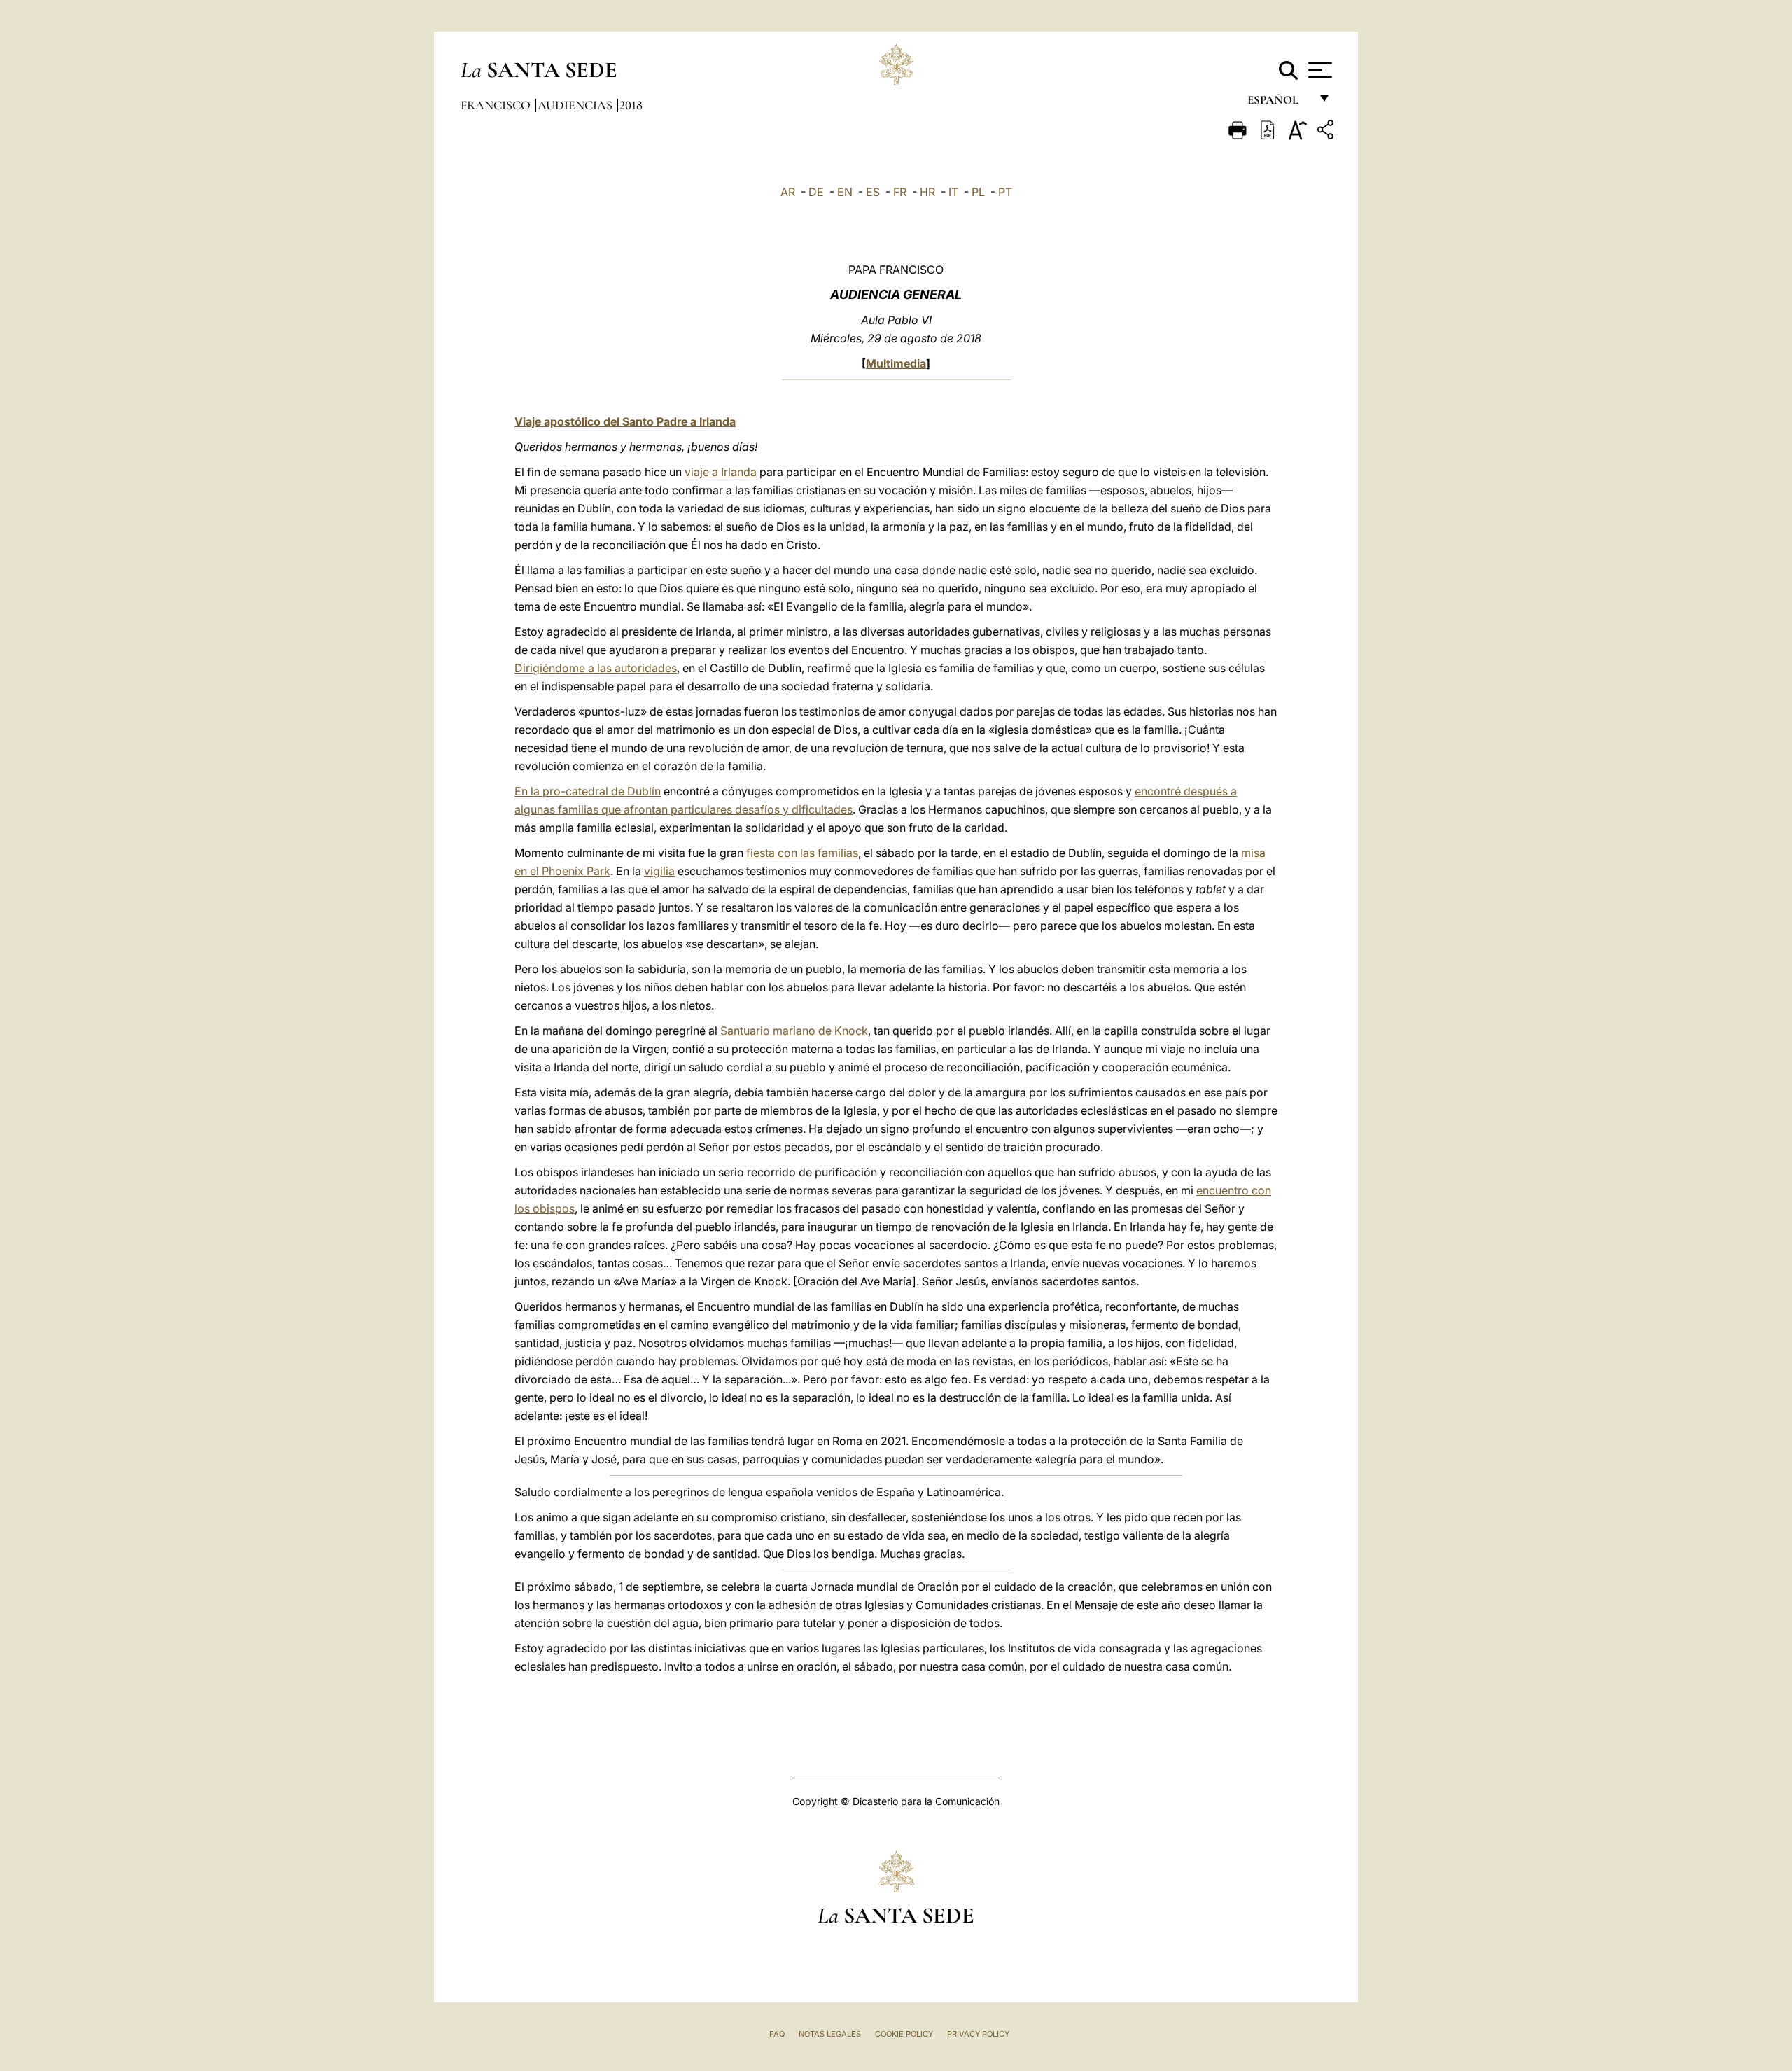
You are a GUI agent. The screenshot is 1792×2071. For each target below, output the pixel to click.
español (1279, 103)
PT (1005, 192)
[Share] (1327, 132)
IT (953, 192)
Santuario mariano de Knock (794, 1031)
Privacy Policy (978, 2034)
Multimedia (896, 363)
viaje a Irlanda (721, 472)
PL (978, 192)
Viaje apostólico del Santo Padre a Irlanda (625, 421)
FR (900, 192)
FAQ (777, 2034)
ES (873, 192)
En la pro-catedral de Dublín (588, 791)
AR (788, 192)
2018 (631, 105)
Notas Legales (830, 2034)
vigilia (659, 871)
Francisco (497, 105)
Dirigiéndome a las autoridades (596, 668)
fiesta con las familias (802, 853)
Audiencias (576, 105)
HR (927, 192)
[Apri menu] (1318, 70)
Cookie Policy (904, 2034)
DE (816, 192)
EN (845, 192)
